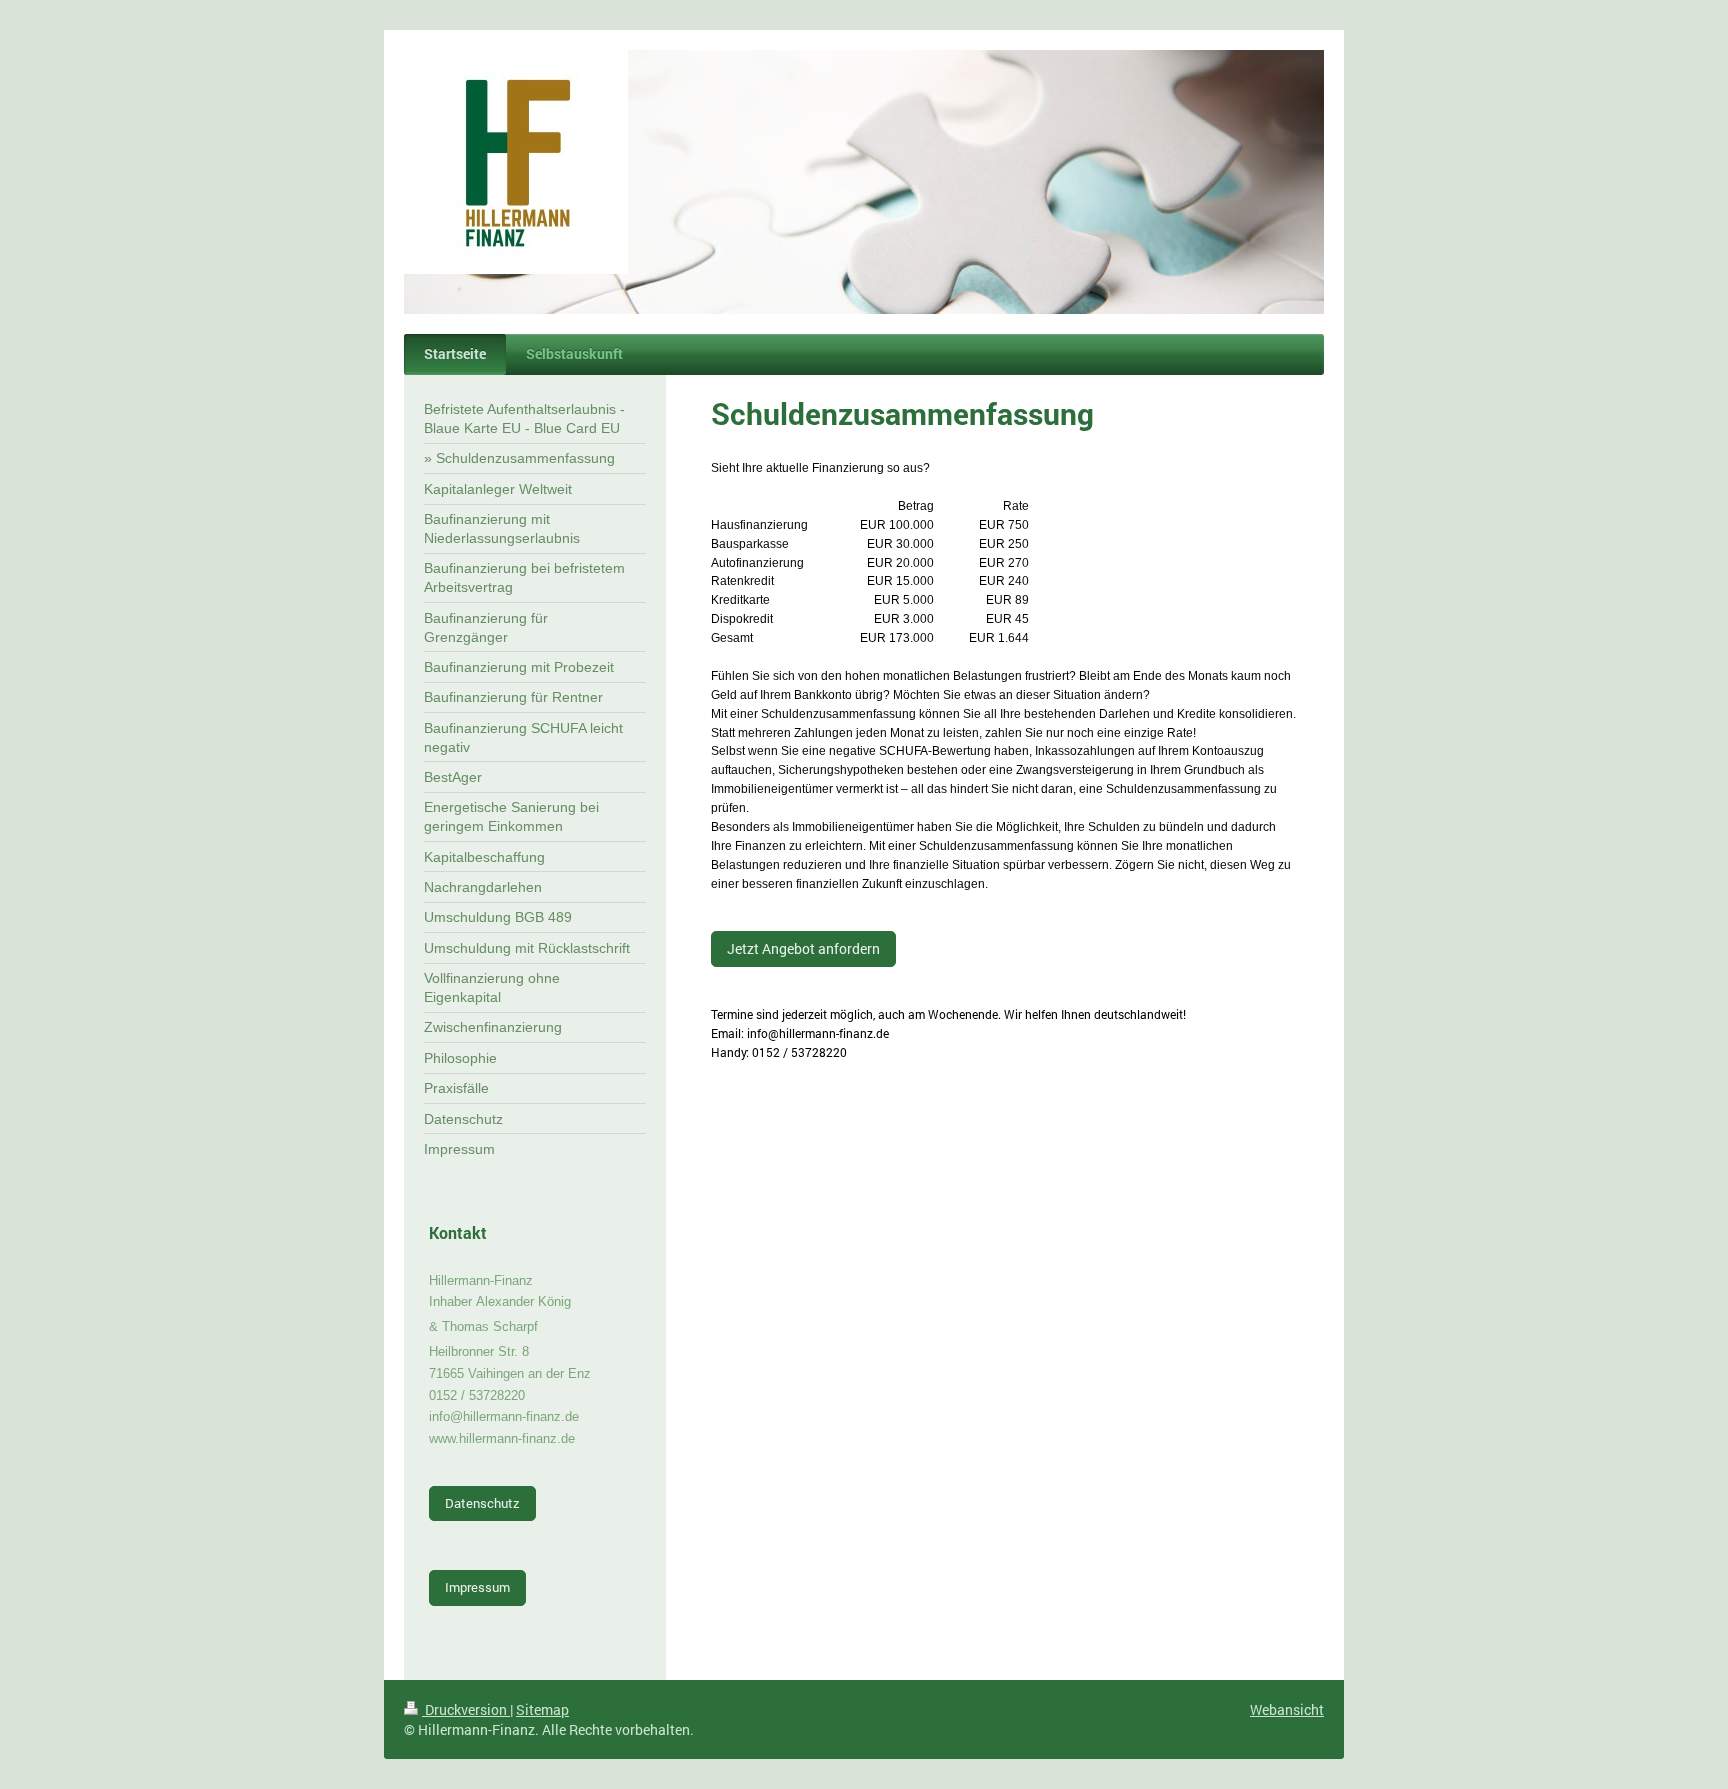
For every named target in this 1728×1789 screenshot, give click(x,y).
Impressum (477, 1587)
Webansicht (1287, 1709)
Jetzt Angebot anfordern (803, 948)
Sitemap (542, 1709)
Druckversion (466, 1709)
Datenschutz (482, 1503)
